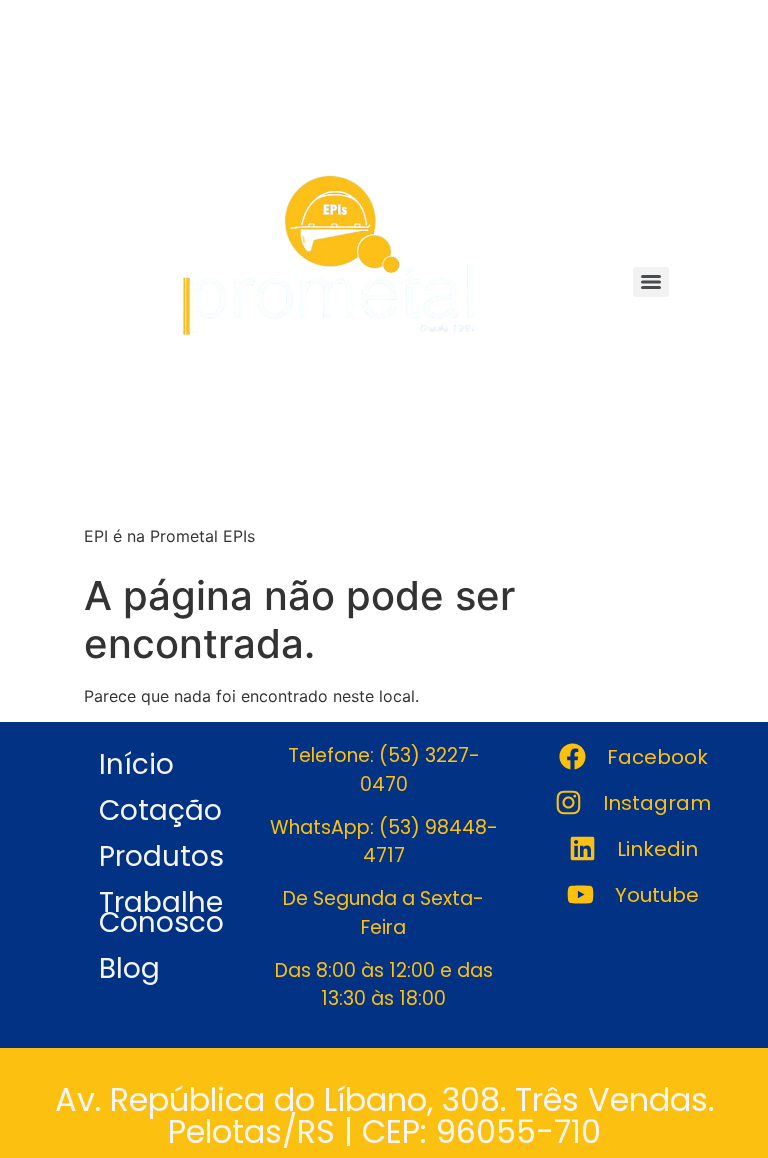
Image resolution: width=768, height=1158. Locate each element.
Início (136, 764)
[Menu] (651, 282)
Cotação (160, 810)
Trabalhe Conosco (161, 912)
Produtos (161, 856)
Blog (129, 968)
